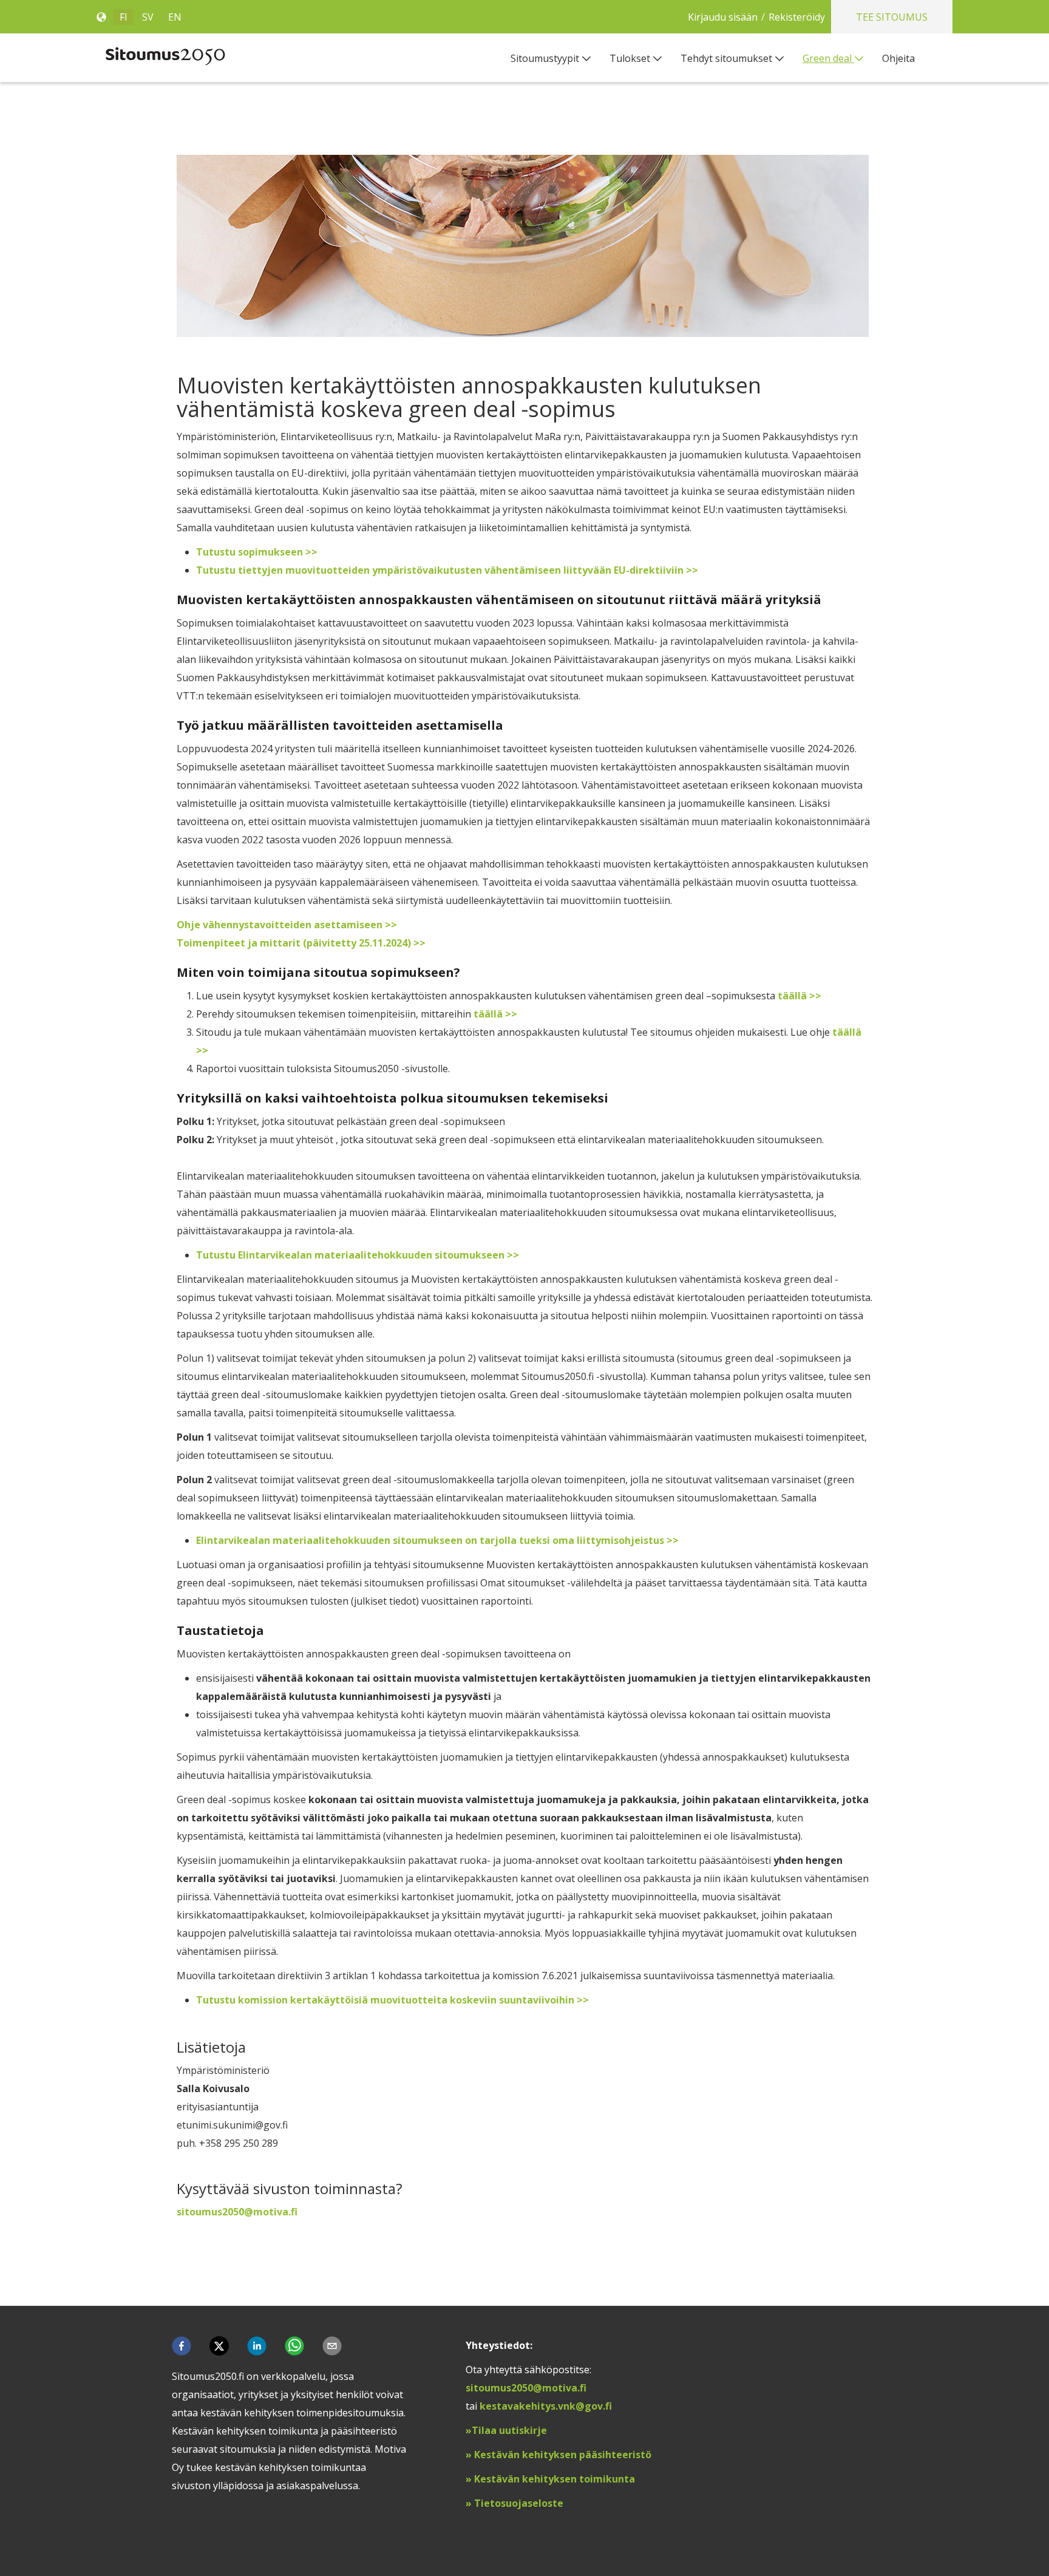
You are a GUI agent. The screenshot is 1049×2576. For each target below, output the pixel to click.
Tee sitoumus (892, 17)
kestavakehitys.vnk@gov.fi (546, 2406)
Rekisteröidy (797, 17)
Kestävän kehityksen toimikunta (553, 2479)
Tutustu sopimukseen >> (257, 552)
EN (175, 17)
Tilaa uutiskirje (511, 2430)
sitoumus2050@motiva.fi (526, 2388)
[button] (182, 2346)
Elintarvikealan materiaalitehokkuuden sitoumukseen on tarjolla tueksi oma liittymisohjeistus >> (437, 1540)
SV (148, 17)
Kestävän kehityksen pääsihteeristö (563, 2455)
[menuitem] (551, 58)
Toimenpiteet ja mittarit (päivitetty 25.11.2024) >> (301, 943)
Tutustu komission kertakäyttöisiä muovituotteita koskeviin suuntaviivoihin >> (392, 2000)
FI (124, 17)
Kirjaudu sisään (723, 17)
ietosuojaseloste (522, 2503)
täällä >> (799, 996)
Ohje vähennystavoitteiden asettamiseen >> (287, 925)
